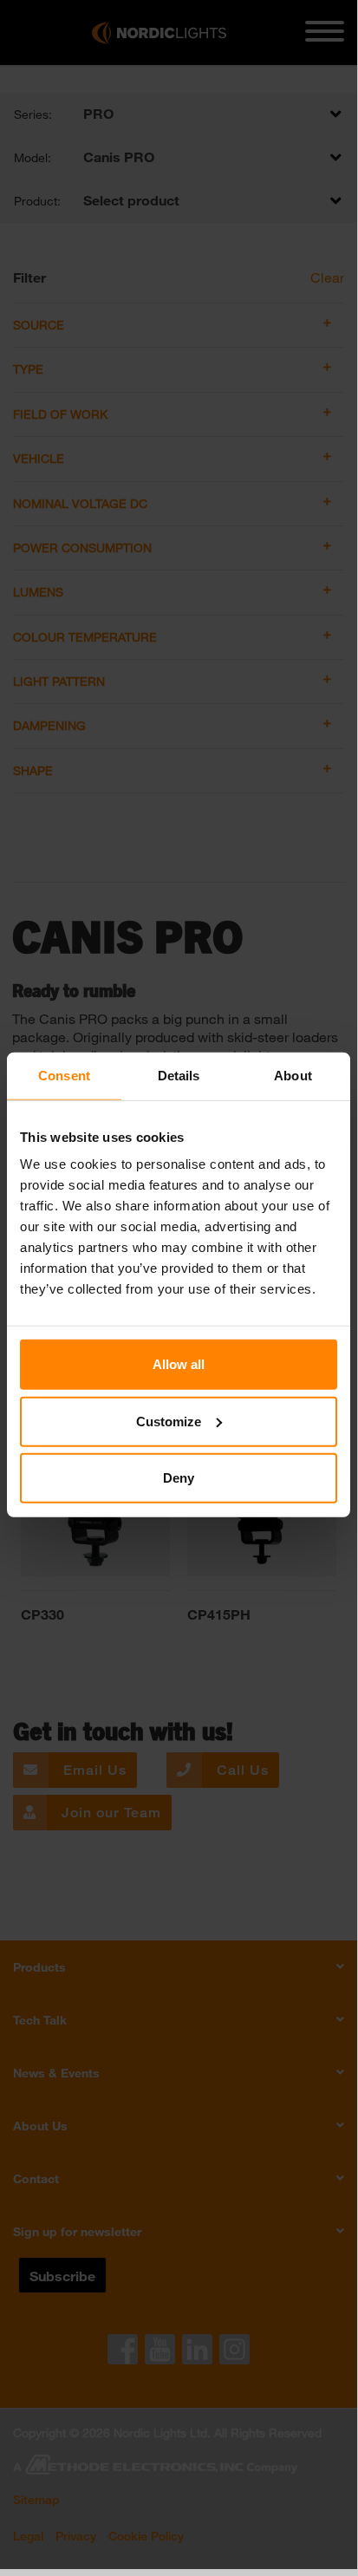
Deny (179, 1478)
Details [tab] (179, 1075)
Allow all (179, 1364)
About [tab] (293, 1075)
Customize (169, 1421)
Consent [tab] (64, 1075)
